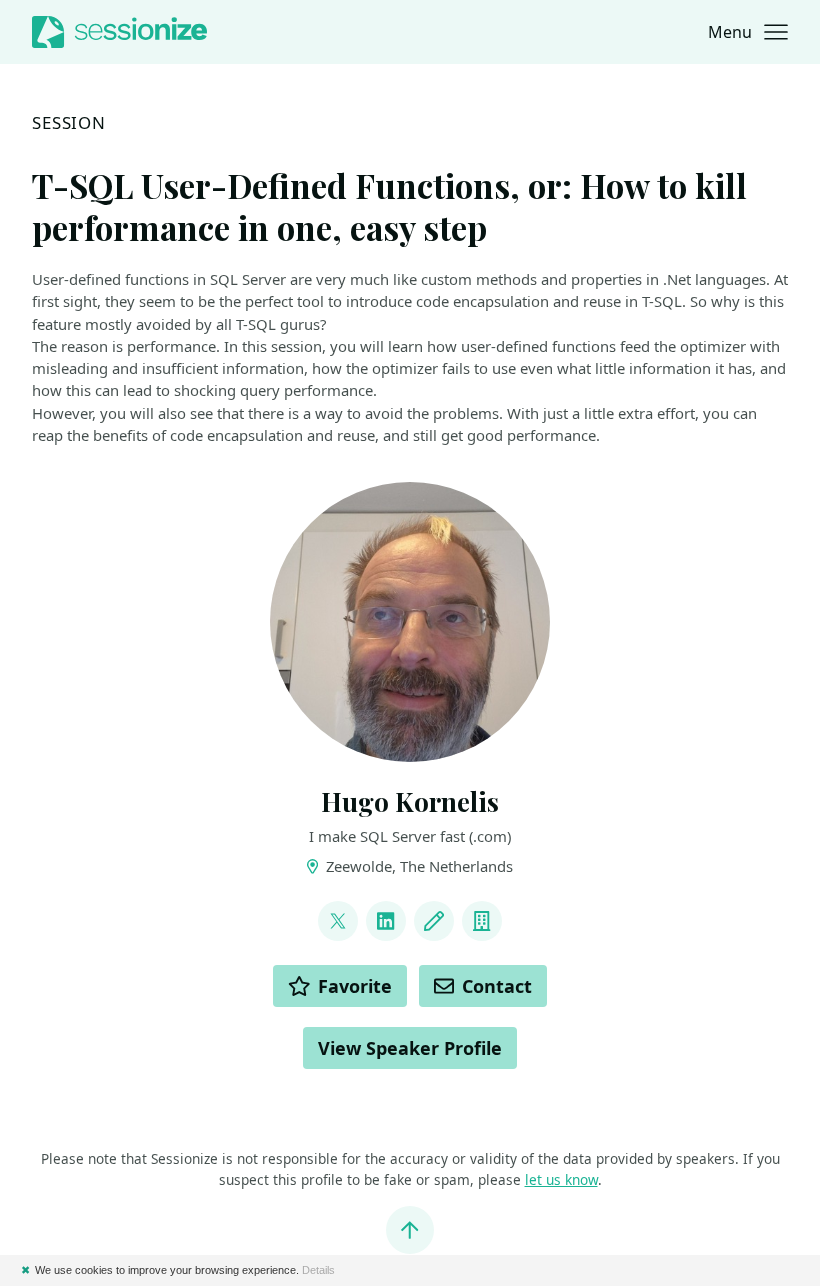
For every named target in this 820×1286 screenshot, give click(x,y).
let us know (561, 1179)
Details (318, 1270)
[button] (748, 32)
